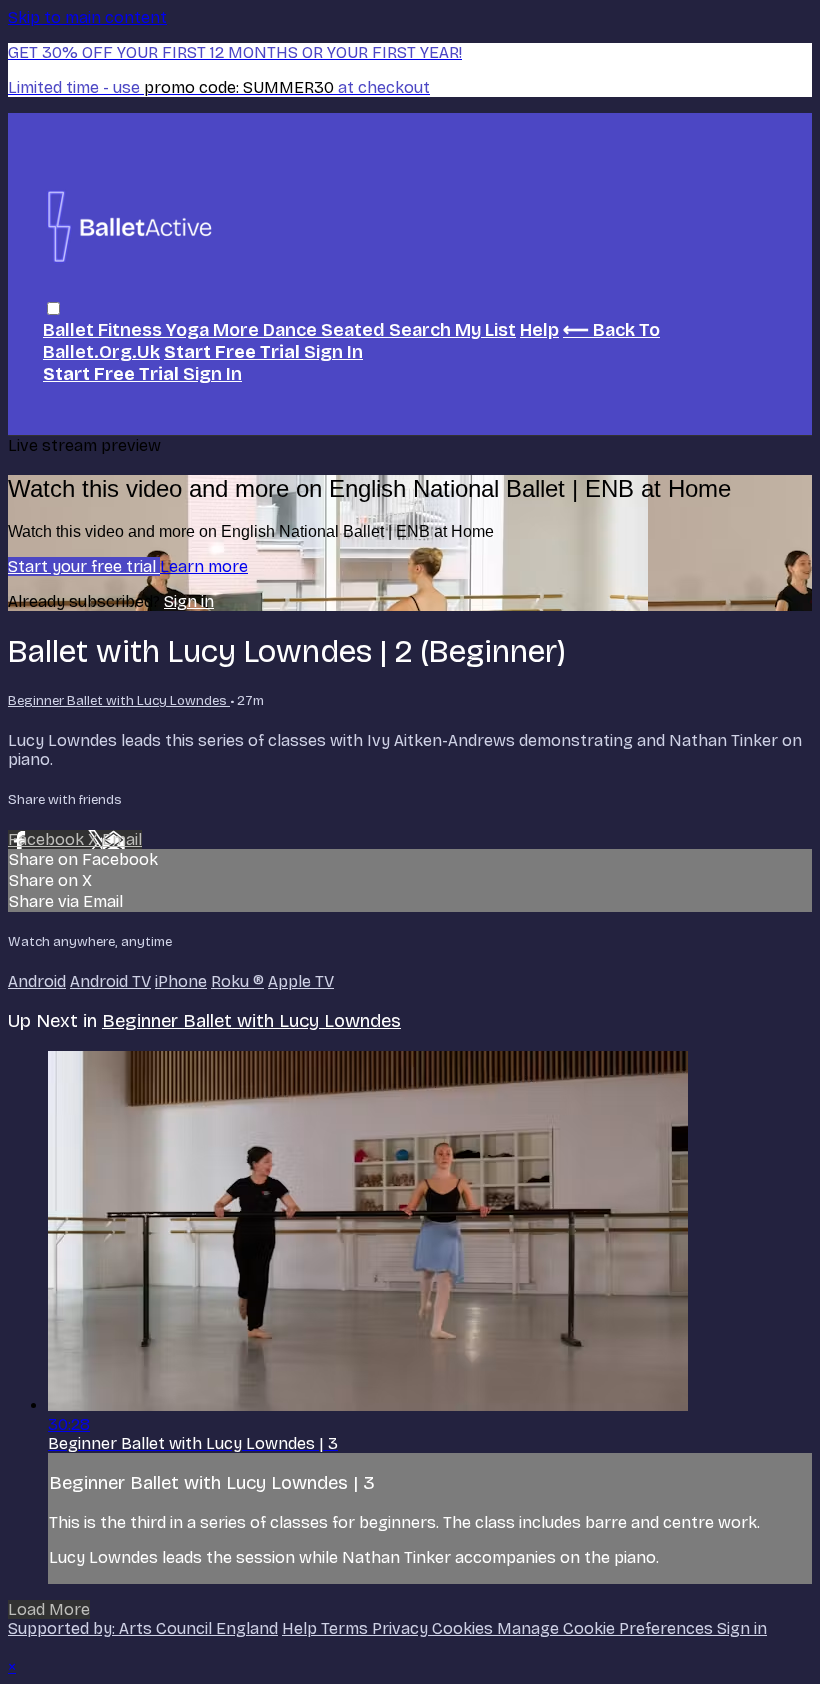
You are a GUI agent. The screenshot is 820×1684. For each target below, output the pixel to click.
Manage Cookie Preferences (607, 1628)
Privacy (402, 1628)
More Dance (267, 330)
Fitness (132, 330)
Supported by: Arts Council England (143, 1628)
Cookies (464, 1628)
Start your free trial (84, 566)
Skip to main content (87, 17)
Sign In (212, 374)
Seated (355, 330)
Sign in (333, 352)
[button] (53, 308)
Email (122, 839)
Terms (346, 1628)
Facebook (48, 839)
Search (422, 330)
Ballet (70, 330)
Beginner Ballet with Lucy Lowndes (119, 701)
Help (539, 330)
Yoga (189, 330)
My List (485, 330)
